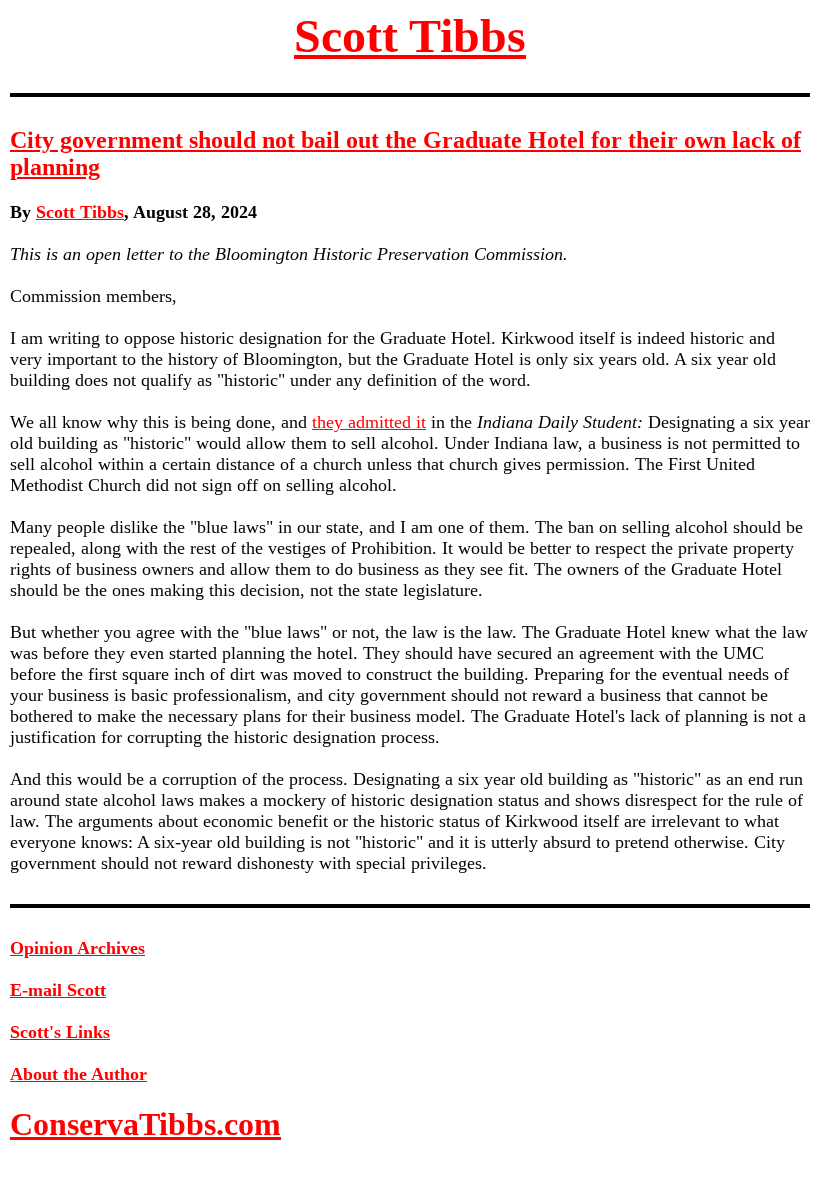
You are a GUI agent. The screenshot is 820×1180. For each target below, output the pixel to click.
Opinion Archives (77, 948)
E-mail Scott (58, 990)
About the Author (78, 1074)
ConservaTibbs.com (145, 1124)
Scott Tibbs (410, 35)
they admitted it (369, 422)
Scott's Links (60, 1032)
